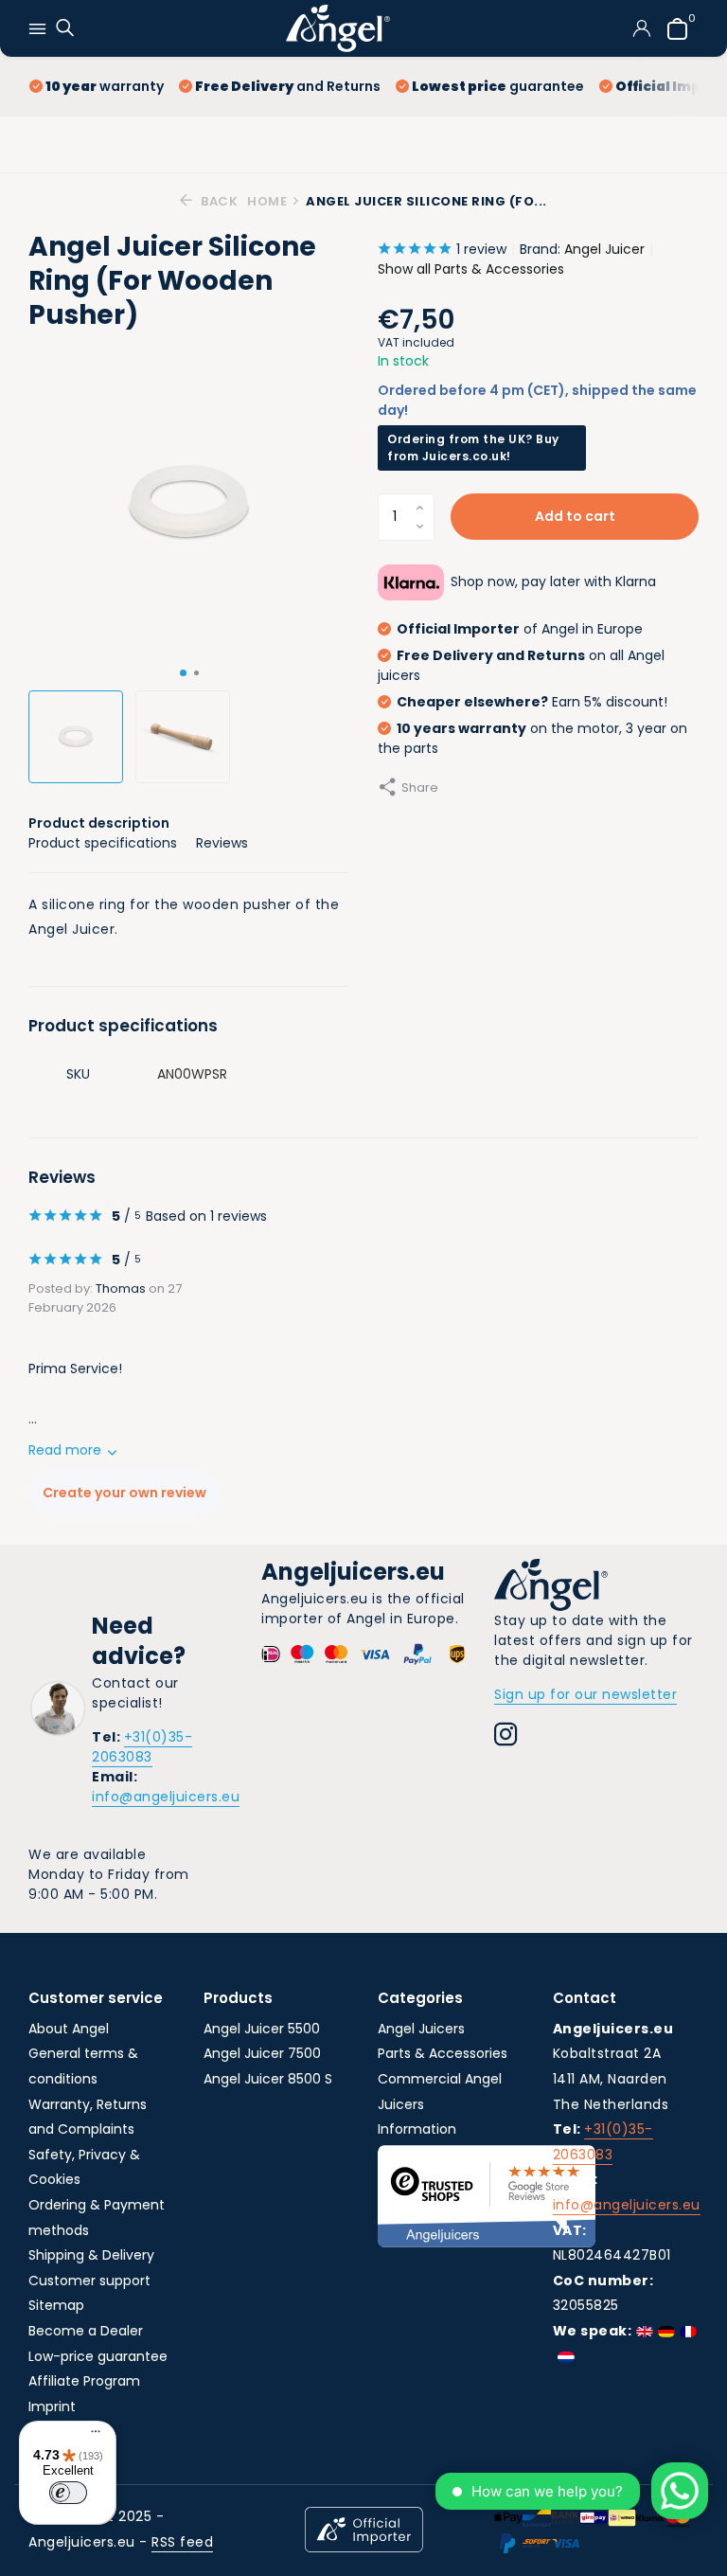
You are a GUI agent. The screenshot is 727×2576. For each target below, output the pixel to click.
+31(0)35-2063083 (142, 1747)
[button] (183, 673)
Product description (99, 823)
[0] (673, 29)
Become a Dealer (86, 2331)
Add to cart (575, 516)
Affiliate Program (84, 2381)
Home (267, 201)
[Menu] (91, 2434)
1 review (481, 249)
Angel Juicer (604, 249)
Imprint (52, 2406)
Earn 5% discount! (532, 702)
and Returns (288, 86)
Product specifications (103, 843)
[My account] (641, 28)
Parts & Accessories (443, 2053)
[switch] (68, 2493)
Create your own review (124, 1493)
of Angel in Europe (520, 629)
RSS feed (182, 2542)
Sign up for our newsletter (585, 1694)
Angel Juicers (421, 2029)
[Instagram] (506, 1737)
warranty (105, 86)
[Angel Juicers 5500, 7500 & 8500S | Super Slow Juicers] (338, 28)
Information (417, 2129)
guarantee (498, 86)
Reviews (222, 843)
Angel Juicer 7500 (262, 2053)
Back (218, 201)
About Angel (69, 2029)
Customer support (89, 2281)
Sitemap (56, 2305)
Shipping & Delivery (91, 2255)
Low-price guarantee (98, 2356)
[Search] (63, 29)
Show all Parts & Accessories (471, 269)
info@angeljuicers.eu (166, 1797)
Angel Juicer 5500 (262, 2029)
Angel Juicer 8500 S (268, 2079)
